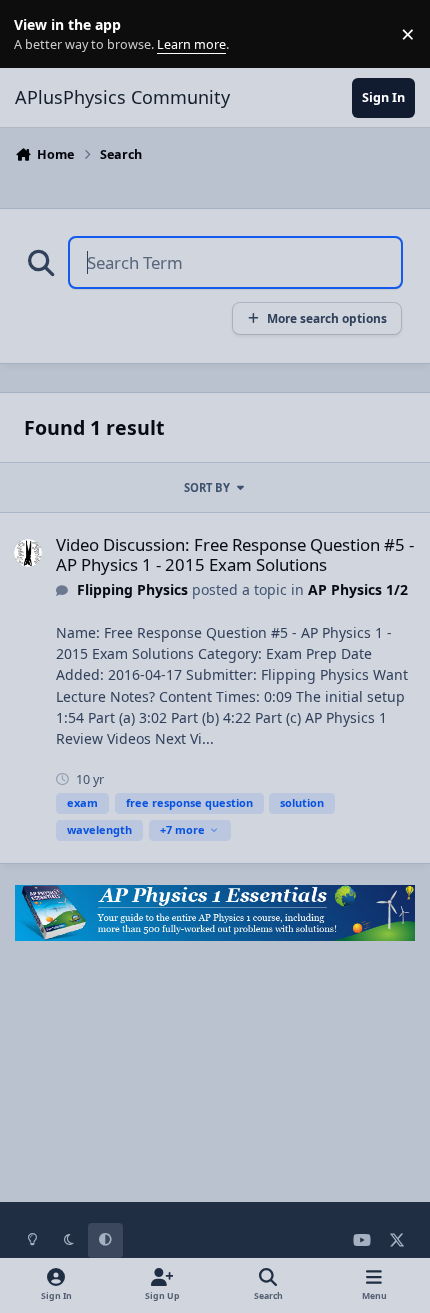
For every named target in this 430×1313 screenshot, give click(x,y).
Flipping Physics (132, 589)
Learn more (38, 34)
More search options (327, 318)
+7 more (182, 829)
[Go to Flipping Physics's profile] (28, 553)
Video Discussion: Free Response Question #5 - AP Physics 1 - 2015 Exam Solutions (235, 554)
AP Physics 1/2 (358, 589)
